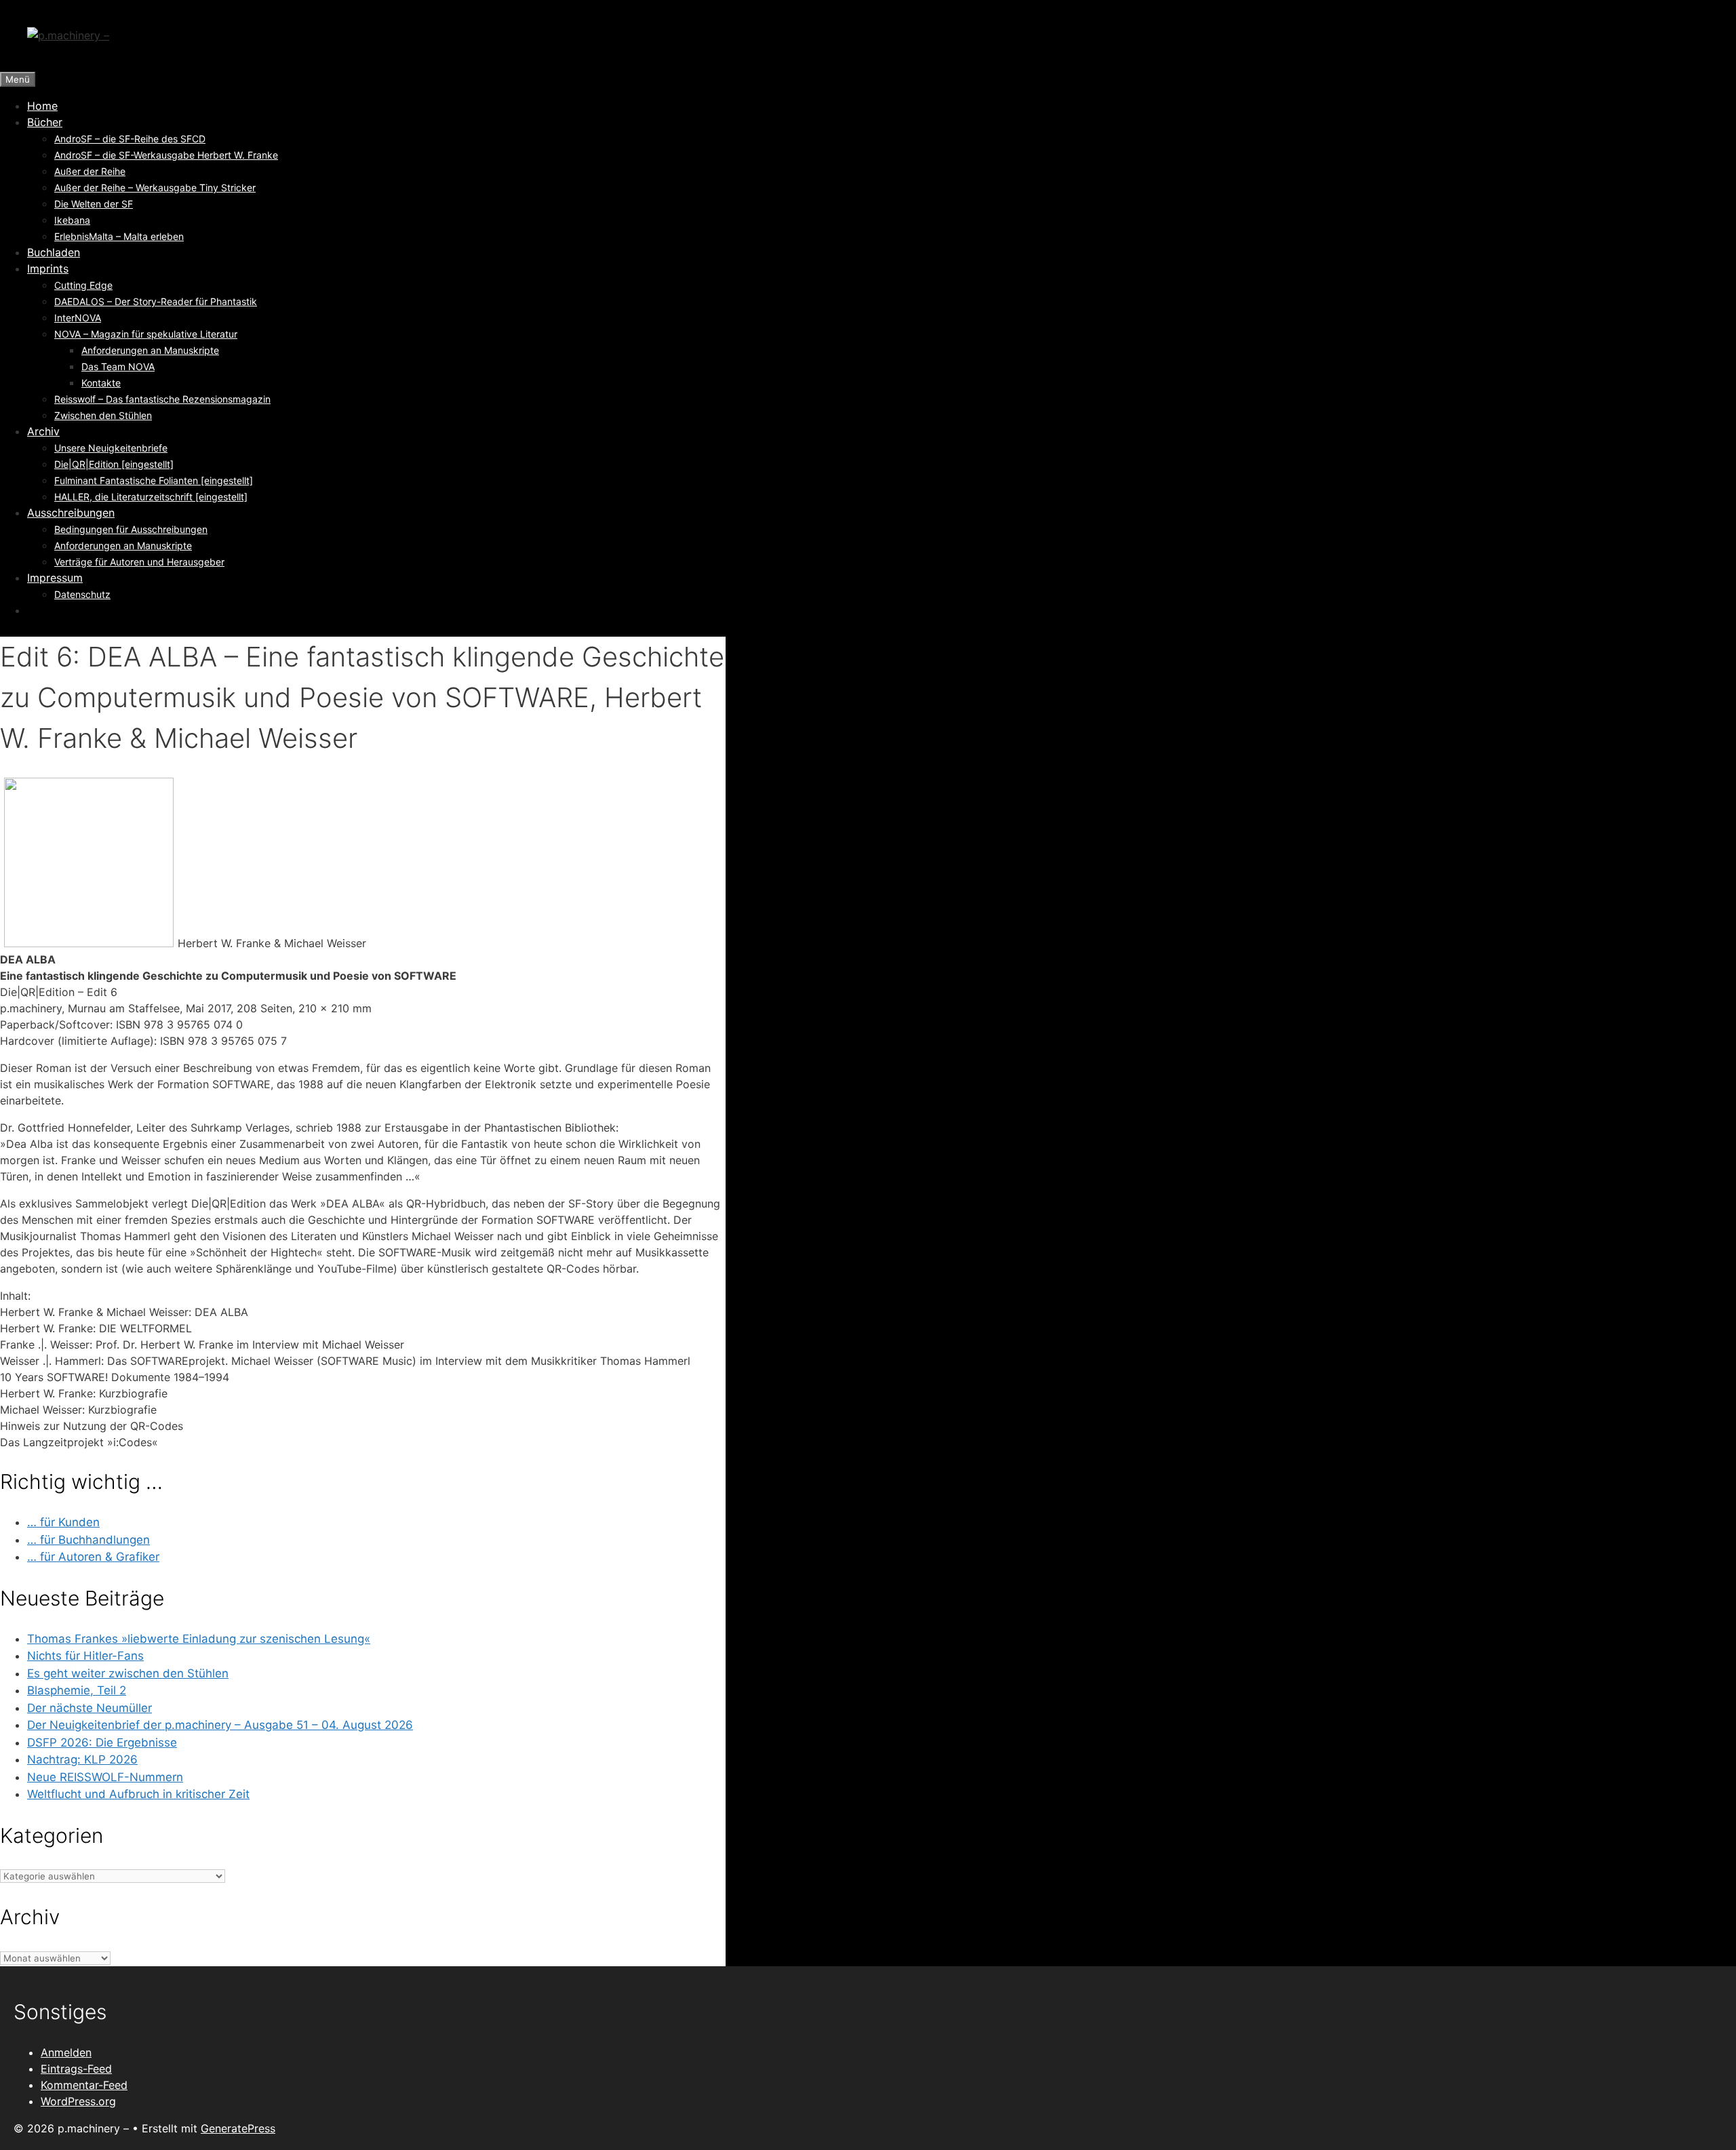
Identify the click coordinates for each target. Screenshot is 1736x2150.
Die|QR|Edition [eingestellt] (114, 464)
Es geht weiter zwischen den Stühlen (128, 1673)
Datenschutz (82, 594)
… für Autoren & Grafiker (93, 1557)
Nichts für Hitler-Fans (85, 1656)
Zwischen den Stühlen (103, 415)
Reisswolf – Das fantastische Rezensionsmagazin (162, 399)
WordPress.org (78, 2101)
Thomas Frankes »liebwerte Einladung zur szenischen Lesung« (199, 1639)
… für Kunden (63, 1522)
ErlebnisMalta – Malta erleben (119, 236)
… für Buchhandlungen (88, 1540)
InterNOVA (78, 318)
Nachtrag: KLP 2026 (82, 1759)
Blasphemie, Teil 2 (77, 1690)
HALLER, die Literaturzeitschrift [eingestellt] (151, 497)
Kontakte (101, 383)
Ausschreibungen (71, 513)
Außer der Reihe (90, 171)
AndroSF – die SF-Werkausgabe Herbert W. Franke (166, 155)
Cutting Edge (83, 285)
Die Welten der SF (94, 204)
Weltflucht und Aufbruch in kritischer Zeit (138, 1794)
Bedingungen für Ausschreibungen (131, 529)
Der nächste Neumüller (90, 1708)
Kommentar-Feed (84, 2085)
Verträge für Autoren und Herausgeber (139, 562)
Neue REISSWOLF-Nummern (105, 1777)
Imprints (48, 268)
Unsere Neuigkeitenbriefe (111, 448)
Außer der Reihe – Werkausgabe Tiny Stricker (155, 187)
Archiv (43, 431)
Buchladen (54, 252)
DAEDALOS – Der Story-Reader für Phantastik (156, 301)
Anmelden (66, 2052)
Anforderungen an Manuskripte (150, 350)
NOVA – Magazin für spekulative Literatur (146, 334)
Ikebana (72, 220)
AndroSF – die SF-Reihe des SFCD (130, 139)
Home (42, 106)
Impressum (55, 578)
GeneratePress (238, 2128)
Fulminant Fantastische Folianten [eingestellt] (154, 480)
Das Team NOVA (118, 366)
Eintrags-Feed (76, 2069)
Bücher (45, 122)
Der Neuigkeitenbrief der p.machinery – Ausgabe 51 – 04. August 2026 (220, 1725)
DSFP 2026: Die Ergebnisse (102, 1743)
